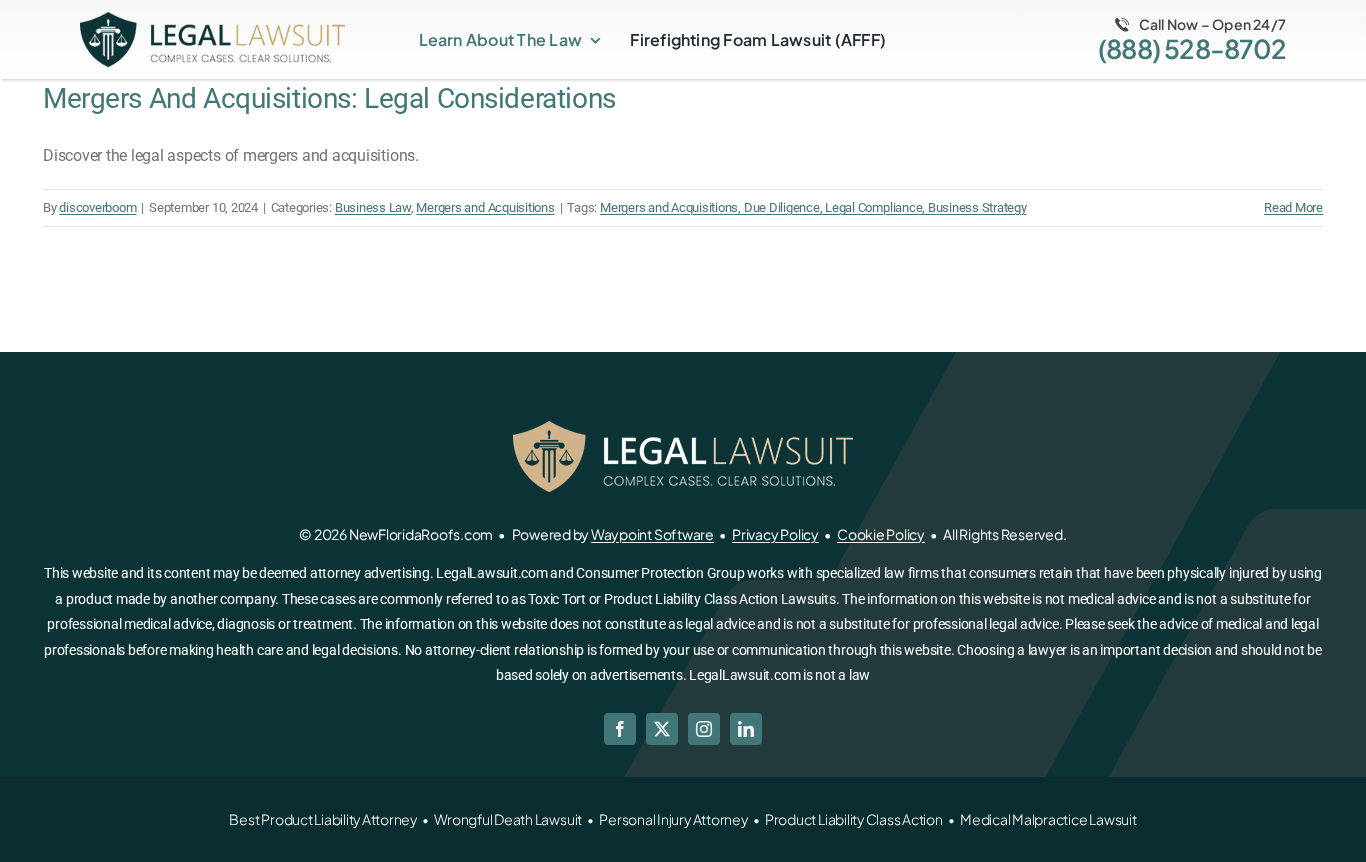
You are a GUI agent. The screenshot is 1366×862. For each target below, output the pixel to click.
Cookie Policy (881, 534)
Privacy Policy (775, 534)
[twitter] (662, 729)
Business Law (373, 207)
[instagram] (704, 729)
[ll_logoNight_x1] (212, 19)
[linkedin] (746, 729)
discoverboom (97, 207)
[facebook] (620, 729)
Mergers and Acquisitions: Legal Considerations (329, 98)
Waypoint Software (652, 534)
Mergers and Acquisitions (485, 207)
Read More (1293, 207)
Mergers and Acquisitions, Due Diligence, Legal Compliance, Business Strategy (813, 207)
